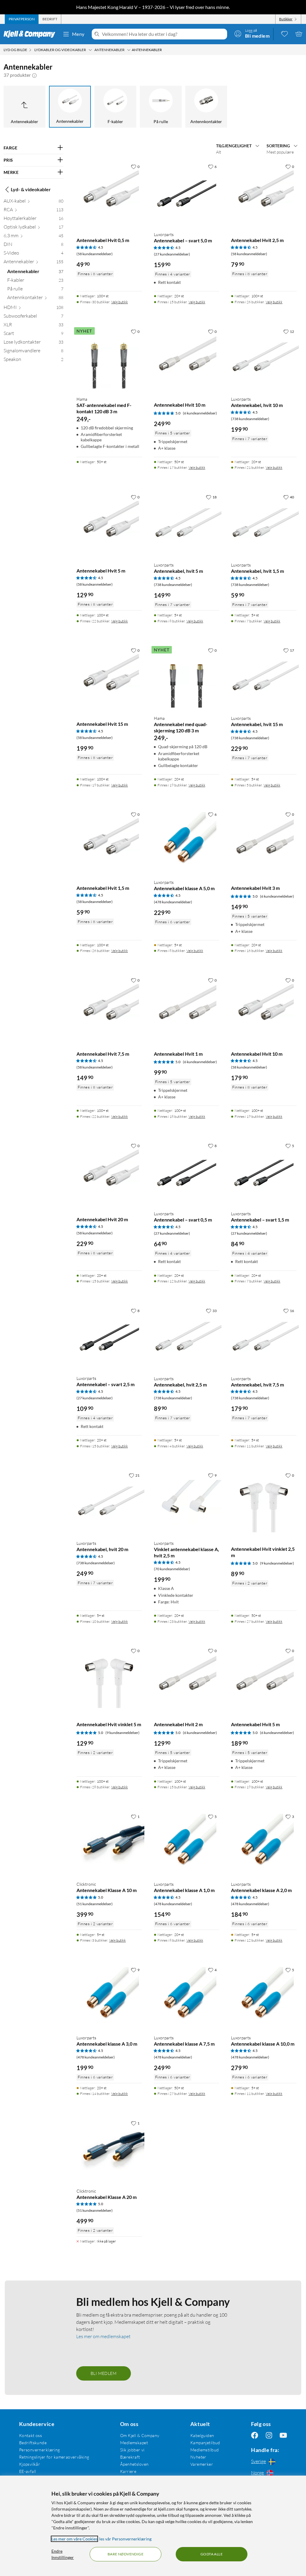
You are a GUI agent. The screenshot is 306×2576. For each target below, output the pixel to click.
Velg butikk (120, 302)
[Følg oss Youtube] (283, 2435)
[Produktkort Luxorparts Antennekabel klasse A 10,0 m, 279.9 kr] (264, 1997)
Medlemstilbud (205, 2450)
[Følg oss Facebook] (255, 2435)
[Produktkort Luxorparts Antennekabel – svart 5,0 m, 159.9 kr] (187, 194)
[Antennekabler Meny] (129, 50)
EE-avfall (28, 2471)
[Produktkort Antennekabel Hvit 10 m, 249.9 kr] (187, 359)
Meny (78, 34)
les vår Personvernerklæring (125, 2539)
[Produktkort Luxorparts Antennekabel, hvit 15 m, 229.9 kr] (264, 678)
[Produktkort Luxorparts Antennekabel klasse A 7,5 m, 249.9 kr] (187, 1997)
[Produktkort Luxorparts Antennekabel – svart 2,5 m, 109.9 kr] (109, 1338)
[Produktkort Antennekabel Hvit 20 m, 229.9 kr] (109, 1173)
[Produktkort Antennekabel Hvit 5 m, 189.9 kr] (264, 1678)
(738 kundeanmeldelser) (250, 419)
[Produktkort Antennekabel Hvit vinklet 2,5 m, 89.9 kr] (264, 1503)
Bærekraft (130, 2457)
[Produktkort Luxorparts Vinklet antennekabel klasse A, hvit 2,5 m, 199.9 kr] (187, 1503)
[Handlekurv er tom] (299, 34)
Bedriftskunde (33, 2443)
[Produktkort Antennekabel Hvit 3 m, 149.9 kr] (264, 842)
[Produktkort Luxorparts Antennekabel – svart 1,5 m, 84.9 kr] (264, 1173)
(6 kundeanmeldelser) (200, 413)
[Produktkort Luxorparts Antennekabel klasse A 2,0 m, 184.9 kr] (264, 1844)
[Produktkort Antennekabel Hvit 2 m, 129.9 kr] (187, 1678)
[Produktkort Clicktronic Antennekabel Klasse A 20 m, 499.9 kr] (109, 2150)
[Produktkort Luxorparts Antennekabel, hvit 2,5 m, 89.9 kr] (187, 1338)
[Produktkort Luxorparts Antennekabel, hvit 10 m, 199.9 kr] (264, 359)
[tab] (22, 19)
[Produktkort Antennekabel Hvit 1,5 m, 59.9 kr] (109, 842)
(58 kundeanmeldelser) (95, 254)
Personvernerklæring (40, 2450)
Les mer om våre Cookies (74, 2539)
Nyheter (198, 2457)
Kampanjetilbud (205, 2443)
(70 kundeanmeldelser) (172, 1569)
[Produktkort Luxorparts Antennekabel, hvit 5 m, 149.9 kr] (187, 524)
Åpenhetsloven (134, 2464)
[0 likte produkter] (284, 34)
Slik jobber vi (132, 2450)
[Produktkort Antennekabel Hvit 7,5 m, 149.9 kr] (109, 1007)
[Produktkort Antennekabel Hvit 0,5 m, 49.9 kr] (109, 194)
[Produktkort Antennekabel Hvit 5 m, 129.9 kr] (109, 524)
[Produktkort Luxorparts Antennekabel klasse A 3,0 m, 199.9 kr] (109, 1997)
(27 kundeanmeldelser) (172, 254)
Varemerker (202, 2464)
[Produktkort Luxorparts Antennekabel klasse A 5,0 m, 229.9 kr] (187, 842)
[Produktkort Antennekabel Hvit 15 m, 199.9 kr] (109, 678)
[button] (34, 75)
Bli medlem (104, 2373)
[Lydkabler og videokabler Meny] (90, 50)
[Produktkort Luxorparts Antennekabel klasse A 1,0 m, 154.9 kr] (187, 1844)
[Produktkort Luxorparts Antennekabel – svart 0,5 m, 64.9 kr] (187, 1173)
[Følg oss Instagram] (269, 2435)
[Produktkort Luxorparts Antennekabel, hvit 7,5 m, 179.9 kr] (264, 1338)
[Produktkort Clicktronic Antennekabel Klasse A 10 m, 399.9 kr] (109, 1844)
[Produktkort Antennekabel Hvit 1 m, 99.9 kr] (187, 1007)
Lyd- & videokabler (31, 189)
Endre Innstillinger (63, 2554)
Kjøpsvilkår (30, 2464)
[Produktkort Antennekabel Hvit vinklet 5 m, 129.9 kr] (109, 1678)
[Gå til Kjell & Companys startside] (31, 34)
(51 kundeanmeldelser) (95, 1904)
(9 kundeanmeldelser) (277, 1563)
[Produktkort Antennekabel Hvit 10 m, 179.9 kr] (264, 1007)
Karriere (128, 2471)
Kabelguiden (202, 2435)
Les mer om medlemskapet (103, 2336)
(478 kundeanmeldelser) (173, 902)
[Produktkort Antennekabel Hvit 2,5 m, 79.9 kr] (264, 194)
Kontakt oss (31, 2435)
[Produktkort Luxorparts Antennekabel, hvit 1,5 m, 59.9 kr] (264, 524)
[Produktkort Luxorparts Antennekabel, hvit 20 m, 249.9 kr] (109, 1503)
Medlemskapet (134, 2443)
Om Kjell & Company (140, 2435)
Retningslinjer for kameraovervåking (54, 2457)
